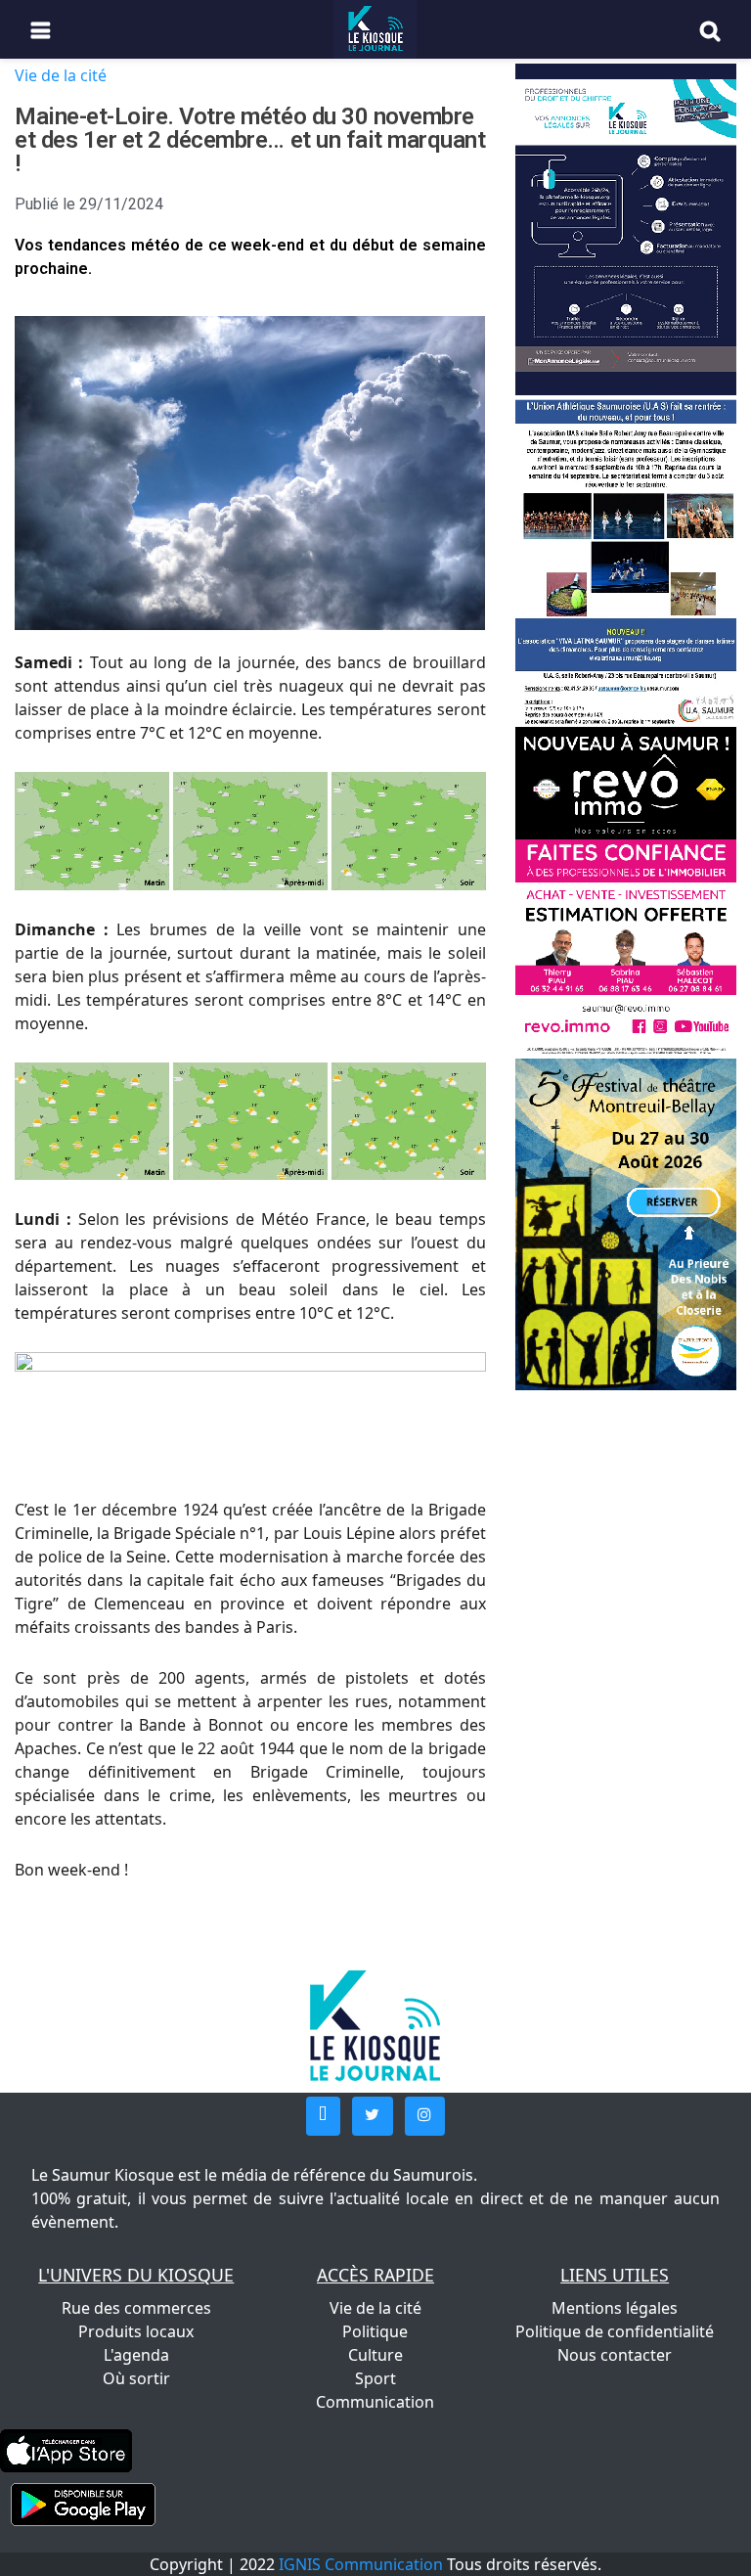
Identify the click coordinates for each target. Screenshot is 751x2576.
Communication (375, 2402)
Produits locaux (136, 2331)
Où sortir (136, 2378)
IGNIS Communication (361, 2564)
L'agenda (136, 2355)
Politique (375, 2331)
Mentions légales (615, 2308)
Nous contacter (615, 2355)
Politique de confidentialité (615, 2331)
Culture (375, 2355)
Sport (375, 2378)
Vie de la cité (61, 75)
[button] (323, 2116)
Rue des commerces (136, 2308)
